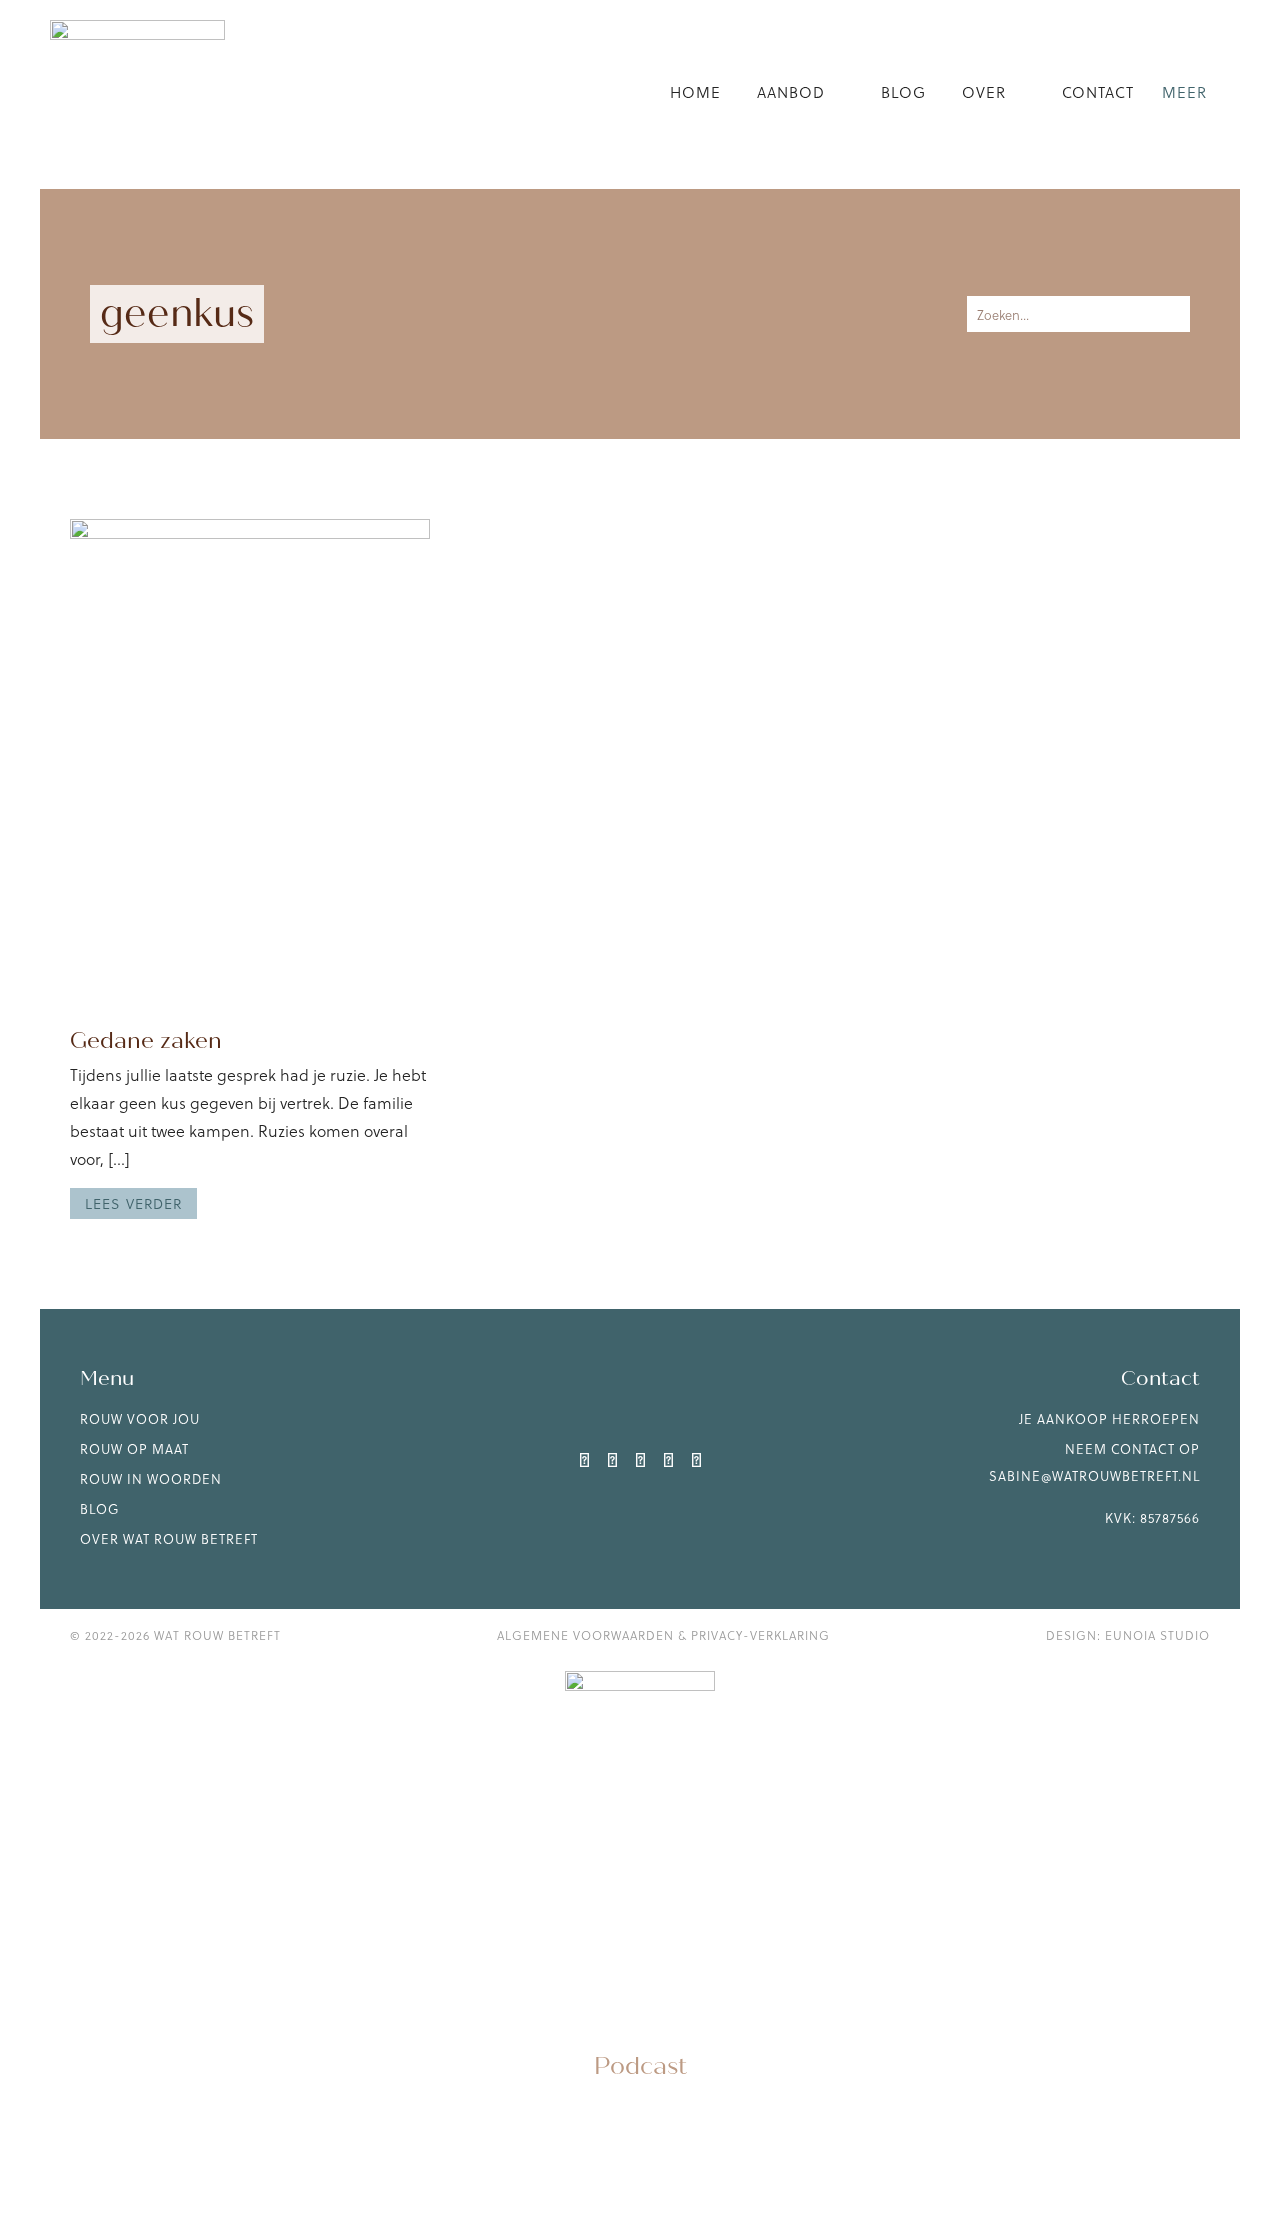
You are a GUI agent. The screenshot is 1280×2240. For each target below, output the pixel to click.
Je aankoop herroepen (1109, 1418)
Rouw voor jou (140, 1418)
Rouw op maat (134, 1448)
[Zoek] (1166, 314)
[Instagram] (612, 1459)
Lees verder (133, 1203)
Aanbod (791, 92)
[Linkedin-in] (584, 1459)
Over (984, 92)
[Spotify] (696, 1459)
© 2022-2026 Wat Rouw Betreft (175, 1635)
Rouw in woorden (151, 1478)
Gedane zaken (146, 1040)
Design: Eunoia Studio (1128, 1635)
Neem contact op (1132, 1448)
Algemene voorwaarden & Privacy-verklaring (663, 1635)
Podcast (640, 2066)
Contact (1098, 92)
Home (695, 92)
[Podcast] (640, 2020)
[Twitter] (640, 1459)
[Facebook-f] (668, 1459)
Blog (903, 92)
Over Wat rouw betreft (169, 1538)
